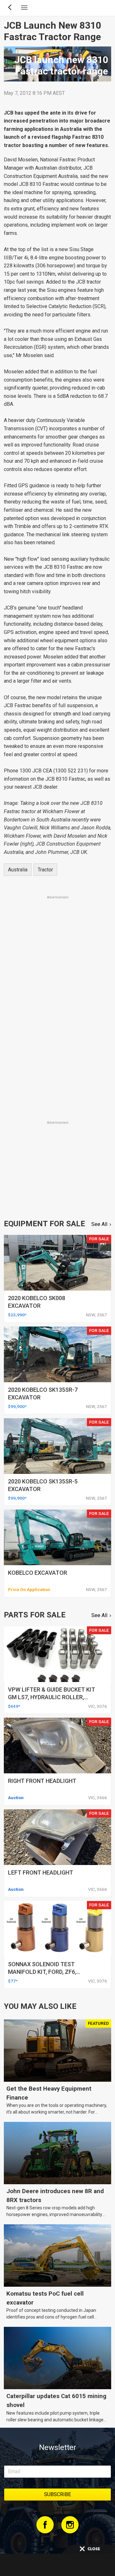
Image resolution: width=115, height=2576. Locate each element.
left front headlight (41, 1872)
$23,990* (17, 1315)
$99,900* (17, 1406)
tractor (45, 870)
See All (99, 1224)
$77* (13, 1981)
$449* (14, 1706)
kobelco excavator (38, 1573)
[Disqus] (57, 1031)
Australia (18, 870)
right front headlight (42, 1781)
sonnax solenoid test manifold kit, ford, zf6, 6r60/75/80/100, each (42, 1972)
